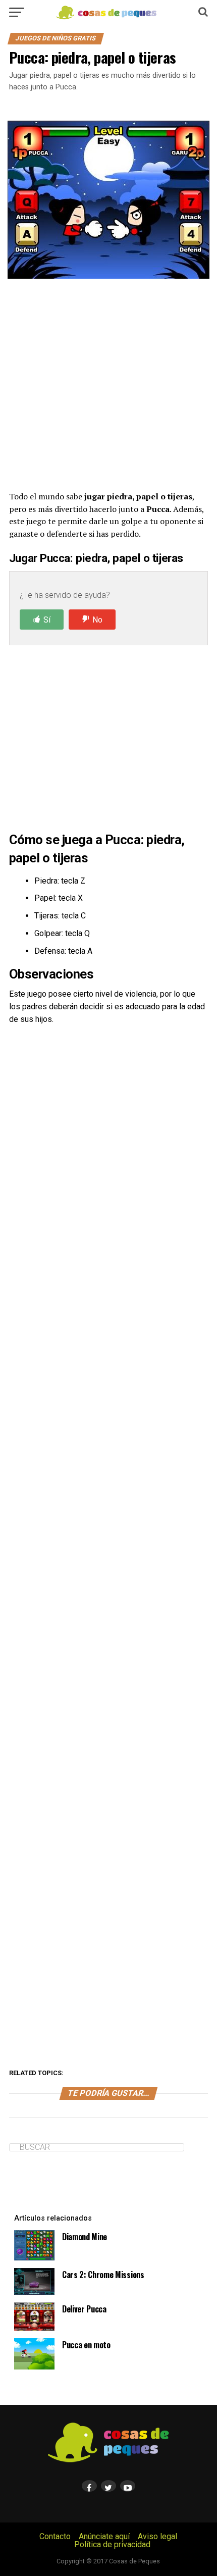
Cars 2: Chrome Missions (103, 2275)
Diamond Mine (85, 2237)
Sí (47, 620)
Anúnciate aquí (104, 2536)
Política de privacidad (112, 2544)
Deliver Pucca (84, 2309)
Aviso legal (157, 2536)
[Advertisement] (108, 384)
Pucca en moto (86, 2345)
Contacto (55, 2536)
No (97, 620)
